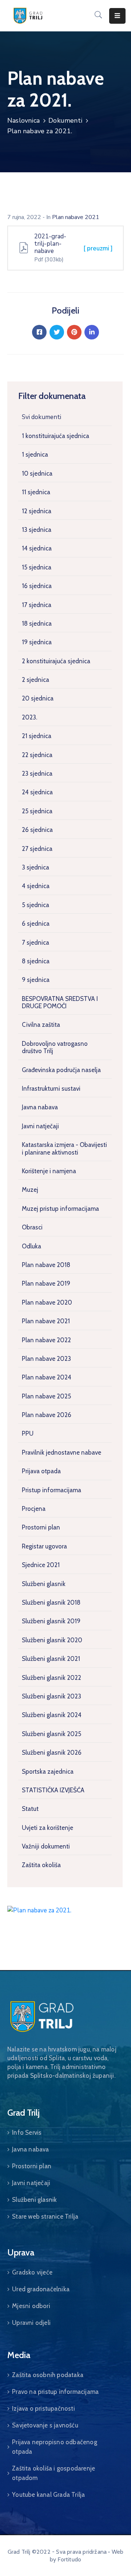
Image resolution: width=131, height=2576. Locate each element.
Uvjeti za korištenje (47, 1828)
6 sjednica (36, 924)
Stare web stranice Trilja (45, 2216)
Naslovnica (23, 120)
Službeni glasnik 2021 (51, 1659)
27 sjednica (37, 849)
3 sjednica (35, 867)
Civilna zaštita (41, 1025)
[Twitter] (57, 332)
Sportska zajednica (48, 1771)
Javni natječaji (40, 1126)
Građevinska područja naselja (61, 1070)
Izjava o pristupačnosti (43, 2408)
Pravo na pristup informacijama (55, 2392)
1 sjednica (35, 454)
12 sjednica (37, 511)
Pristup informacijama (51, 1490)
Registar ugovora (44, 1546)
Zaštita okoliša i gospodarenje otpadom (53, 2473)
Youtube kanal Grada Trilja (48, 2495)
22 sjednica (37, 755)
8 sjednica (36, 961)
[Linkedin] (92, 332)
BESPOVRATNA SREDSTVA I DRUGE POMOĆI (60, 1002)
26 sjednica (37, 830)
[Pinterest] (74, 332)
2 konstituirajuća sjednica (56, 661)
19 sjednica (37, 642)
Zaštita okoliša (41, 1865)
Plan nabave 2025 (46, 1396)
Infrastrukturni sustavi (51, 1089)
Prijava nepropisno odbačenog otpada (55, 2447)
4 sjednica (36, 886)
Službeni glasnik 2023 (51, 1696)
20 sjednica (38, 698)
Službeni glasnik (44, 1584)
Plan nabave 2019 (46, 1283)
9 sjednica (36, 980)
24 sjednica (37, 792)
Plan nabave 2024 (47, 1377)
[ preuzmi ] (98, 248)
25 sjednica (37, 811)
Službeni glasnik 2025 (51, 1734)
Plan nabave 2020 (47, 1302)
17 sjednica (37, 605)
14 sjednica (37, 548)
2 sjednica (35, 680)
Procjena (34, 1509)
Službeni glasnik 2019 (51, 1621)
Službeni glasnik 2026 (52, 1752)
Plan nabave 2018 (46, 1265)
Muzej (30, 1190)
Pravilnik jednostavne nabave (61, 1452)
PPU (28, 1433)
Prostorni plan (41, 1527)
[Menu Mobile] (117, 16)
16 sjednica (37, 586)
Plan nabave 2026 (47, 1415)
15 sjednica (37, 567)
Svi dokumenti (41, 417)
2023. (29, 717)
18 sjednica (37, 623)
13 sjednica (37, 530)
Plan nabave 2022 (46, 1340)
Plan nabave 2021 (46, 1321)
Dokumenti (65, 120)
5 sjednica (35, 905)
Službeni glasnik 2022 (51, 1678)
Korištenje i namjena (49, 1171)
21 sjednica (37, 736)
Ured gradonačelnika (41, 2289)
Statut (30, 1809)
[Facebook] (39, 332)
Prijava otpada (41, 1471)
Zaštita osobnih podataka (48, 2375)
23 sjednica (37, 773)
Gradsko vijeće (32, 2272)
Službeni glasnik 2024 (52, 1715)
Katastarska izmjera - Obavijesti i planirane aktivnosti (64, 1148)
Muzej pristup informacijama (60, 1209)
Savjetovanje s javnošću (45, 2425)
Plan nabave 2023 (46, 1359)
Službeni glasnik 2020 (52, 1640)
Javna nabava (40, 1107)
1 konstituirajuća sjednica (55, 436)
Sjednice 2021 (41, 1565)
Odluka (31, 1246)
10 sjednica (37, 473)
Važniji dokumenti (46, 1846)
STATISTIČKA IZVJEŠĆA (53, 1790)
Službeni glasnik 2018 (51, 1602)
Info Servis (27, 2132)
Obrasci (32, 1227)
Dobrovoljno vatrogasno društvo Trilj (55, 1047)
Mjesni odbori (31, 2306)
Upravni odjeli (31, 2323)
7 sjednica (35, 943)
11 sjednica (36, 492)
